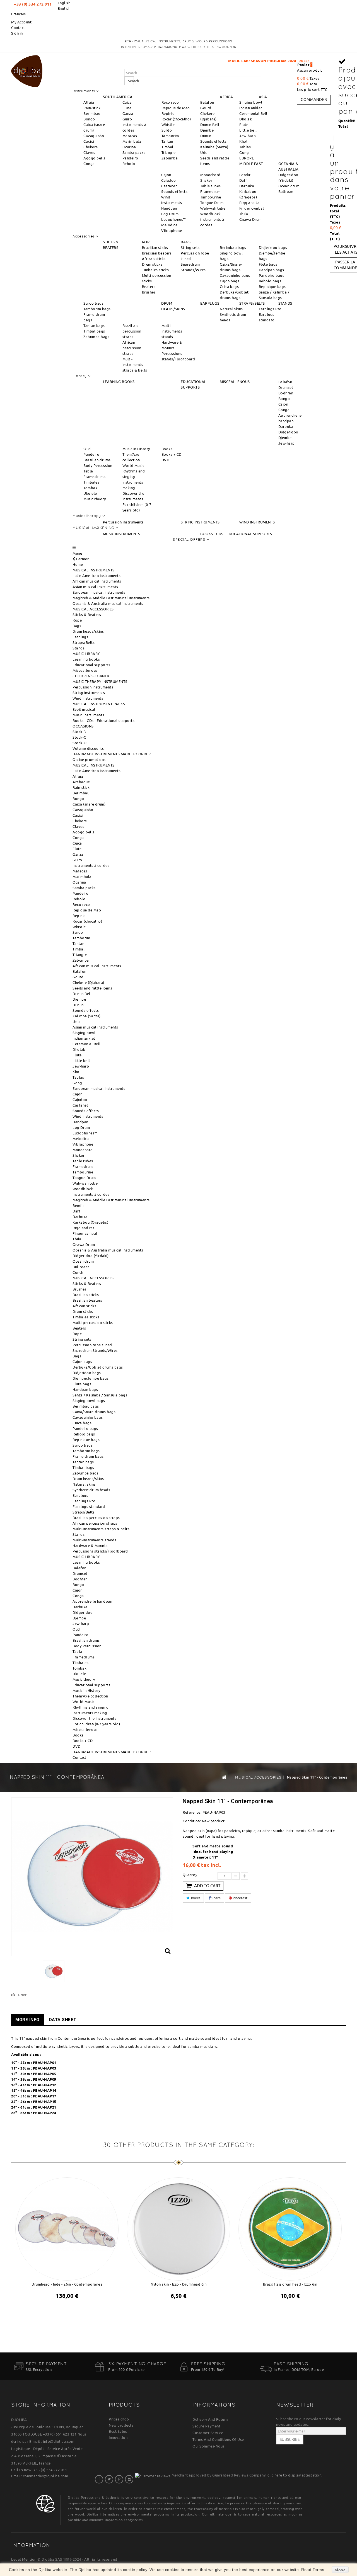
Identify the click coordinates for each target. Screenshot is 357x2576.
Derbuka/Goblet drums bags (98, 1367)
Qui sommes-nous (208, 2446)
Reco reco (170, 102)
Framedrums (94, 477)
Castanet (169, 186)
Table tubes (211, 186)
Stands (79, 648)
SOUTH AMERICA (118, 97)
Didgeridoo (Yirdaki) (91, 1256)
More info (27, 2020)
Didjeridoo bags (273, 248)
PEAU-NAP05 (45, 2074)
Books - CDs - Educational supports (103, 721)
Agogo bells (94, 158)
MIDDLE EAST (251, 164)
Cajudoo (169, 180)
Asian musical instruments (95, 587)
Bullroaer (287, 191)
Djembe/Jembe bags (91, 1378)
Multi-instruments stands (172, 331)
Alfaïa (89, 102)
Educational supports (91, 665)
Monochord (210, 175)
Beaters (149, 287)
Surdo (167, 130)
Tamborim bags (97, 309)
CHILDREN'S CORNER (91, 676)
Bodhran (286, 393)
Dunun (206, 136)
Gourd (206, 108)
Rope (77, 620)
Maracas (130, 136)
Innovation (118, 2437)
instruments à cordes (91, 1194)
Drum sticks (152, 264)
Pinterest (240, 1898)
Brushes (149, 292)
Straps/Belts (84, 642)
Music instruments (88, 715)
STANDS (285, 303)
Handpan (169, 208)
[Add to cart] (62, 2310)
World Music (133, 465)
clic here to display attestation (294, 2475)
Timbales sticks (155, 270)
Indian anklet (251, 108)
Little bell (248, 130)
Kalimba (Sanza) (214, 147)
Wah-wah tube (213, 208)
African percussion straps (132, 348)
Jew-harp (248, 136)
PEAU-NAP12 (45, 2085)
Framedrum (210, 191)
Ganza (128, 113)
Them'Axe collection (90, 1696)
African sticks (154, 259)
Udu (204, 152)
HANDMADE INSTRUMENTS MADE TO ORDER (112, 754)
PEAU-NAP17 (45, 2096)
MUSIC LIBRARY (86, 654)
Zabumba (170, 158)
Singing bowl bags (89, 1401)
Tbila (244, 214)
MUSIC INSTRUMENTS (122, 534)
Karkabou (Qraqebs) (90, 1222)
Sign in (17, 33)
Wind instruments (88, 698)
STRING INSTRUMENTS (200, 522)
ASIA (263, 97)
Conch (78, 1272)
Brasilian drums (97, 460)
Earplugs (80, 637)
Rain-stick (92, 108)
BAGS (186, 242)
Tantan (167, 141)
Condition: (192, 1821)
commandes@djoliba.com (46, 2476)
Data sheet (63, 2020)
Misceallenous (85, 670)
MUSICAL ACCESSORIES (93, 609)
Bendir (245, 175)
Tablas (245, 147)
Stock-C (79, 737)
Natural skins (231, 309)
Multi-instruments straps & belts (135, 365)
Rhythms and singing (91, 1707)
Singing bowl (251, 102)
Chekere (91, 147)
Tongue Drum (212, 203)
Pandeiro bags (272, 275)
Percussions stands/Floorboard (100, 1551)
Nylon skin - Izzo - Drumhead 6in (178, 2284)
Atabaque (81, 782)
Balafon (207, 102)
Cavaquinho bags (235, 275)
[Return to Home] (224, 1777)
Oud (87, 449)
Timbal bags (94, 331)
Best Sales (118, 2431)
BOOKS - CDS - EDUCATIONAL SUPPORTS (236, 534)
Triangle (169, 152)
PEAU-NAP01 (45, 2063)
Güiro (127, 119)
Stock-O (80, 743)
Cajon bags (230, 281)
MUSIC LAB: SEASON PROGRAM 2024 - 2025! (201, 61)
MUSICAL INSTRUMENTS (94, 570)
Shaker (206, 180)
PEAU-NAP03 (45, 2068)
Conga (89, 164)
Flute (127, 108)
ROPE (147, 242)
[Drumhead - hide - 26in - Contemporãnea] (67, 2228)
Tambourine (211, 197)
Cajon (166, 175)
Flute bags (268, 264)
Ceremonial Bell (253, 113)
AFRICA (226, 97)
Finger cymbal (252, 208)
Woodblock (211, 214)
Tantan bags (94, 326)
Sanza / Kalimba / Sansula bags (100, 1395)
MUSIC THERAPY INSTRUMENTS (100, 681)
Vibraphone (172, 231)
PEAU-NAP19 (45, 2102)
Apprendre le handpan (92, 1601)
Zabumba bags (96, 337)
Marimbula (132, 141)
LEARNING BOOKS (119, 382)
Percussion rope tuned (92, 1345)
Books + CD (172, 454)
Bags (77, 626)
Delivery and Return (210, 2419)
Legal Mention (24, 2559)
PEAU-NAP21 (45, 2107)
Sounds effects (213, 141)
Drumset (286, 387)
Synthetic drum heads (91, 1490)
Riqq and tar (250, 203)
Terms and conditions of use (218, 2439)
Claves (89, 152)
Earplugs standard (89, 1507)
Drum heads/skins (88, 631)
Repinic (168, 113)
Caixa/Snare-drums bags (94, 1412)
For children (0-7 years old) (96, 1724)
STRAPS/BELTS (252, 303)
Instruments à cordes (91, 865)
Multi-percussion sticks (93, 1323)
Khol (243, 141)
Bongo (89, 119)
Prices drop (119, 2419)
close (340, 2570)
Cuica (127, 102)
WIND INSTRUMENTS (257, 522)
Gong (244, 152)
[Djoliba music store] (27, 70)
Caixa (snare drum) (89, 804)
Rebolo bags (270, 281)
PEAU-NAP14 (45, 2090)
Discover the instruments (94, 1718)
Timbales (91, 482)
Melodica (169, 225)
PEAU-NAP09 (45, 2079)
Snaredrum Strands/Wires (95, 1350)
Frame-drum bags (88, 1456)
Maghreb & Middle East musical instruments (111, 598)
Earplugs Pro (270, 309)
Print (22, 1995)
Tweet (195, 1898)
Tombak (90, 488)
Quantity (190, 1875)
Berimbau (92, 113)
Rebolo (129, 164)
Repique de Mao (176, 108)
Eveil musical (84, 709)
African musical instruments (97, 581)
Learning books (86, 659)
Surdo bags (93, 303)
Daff (243, 180)
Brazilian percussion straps (132, 331)
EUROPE (247, 158)
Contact (18, 28)
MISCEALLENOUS (235, 382)
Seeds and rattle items (92, 988)
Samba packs (134, 152)
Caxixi (89, 141)
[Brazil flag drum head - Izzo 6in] (290, 2228)
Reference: (192, 1812)
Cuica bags (229, 287)
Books (167, 449)
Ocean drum (289, 186)
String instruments (89, 693)
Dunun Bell (210, 125)
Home (78, 564)
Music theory (95, 499)
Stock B (79, 732)
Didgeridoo (288, 432)
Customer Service (208, 2433)
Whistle (168, 125)
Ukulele (90, 493)
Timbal (167, 147)
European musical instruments (99, 592)
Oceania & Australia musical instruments (108, 603)
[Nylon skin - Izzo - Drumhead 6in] (178, 2228)
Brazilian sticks (155, 248)
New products (121, 2425)
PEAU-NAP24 (45, 2113)
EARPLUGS (210, 303)
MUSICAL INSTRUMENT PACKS (99, 704)
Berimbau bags (233, 248)
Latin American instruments (97, 576)
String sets (190, 248)
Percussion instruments (123, 522)
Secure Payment (206, 2426)
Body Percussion (98, 465)
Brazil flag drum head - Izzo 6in (290, 2284)
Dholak (246, 119)
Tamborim (170, 136)
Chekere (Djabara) (88, 983)
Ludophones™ (174, 219)
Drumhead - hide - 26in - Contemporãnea (67, 2284)
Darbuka (247, 186)
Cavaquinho (94, 136)
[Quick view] (72, 2310)
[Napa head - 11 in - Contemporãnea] (54, 1971)
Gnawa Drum (250, 219)
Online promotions (89, 760)
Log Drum (170, 214)
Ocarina (129, 147)
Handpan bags (272, 270)
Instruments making (90, 1713)
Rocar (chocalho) (176, 119)
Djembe (207, 130)
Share (216, 1898)
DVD (166, 460)
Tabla (88, 471)
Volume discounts (88, 748)
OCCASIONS (83, 726)
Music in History (136, 449)
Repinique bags (272, 287)
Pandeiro (130, 158)
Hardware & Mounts (90, 1546)
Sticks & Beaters (87, 615)
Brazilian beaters (157, 253)
